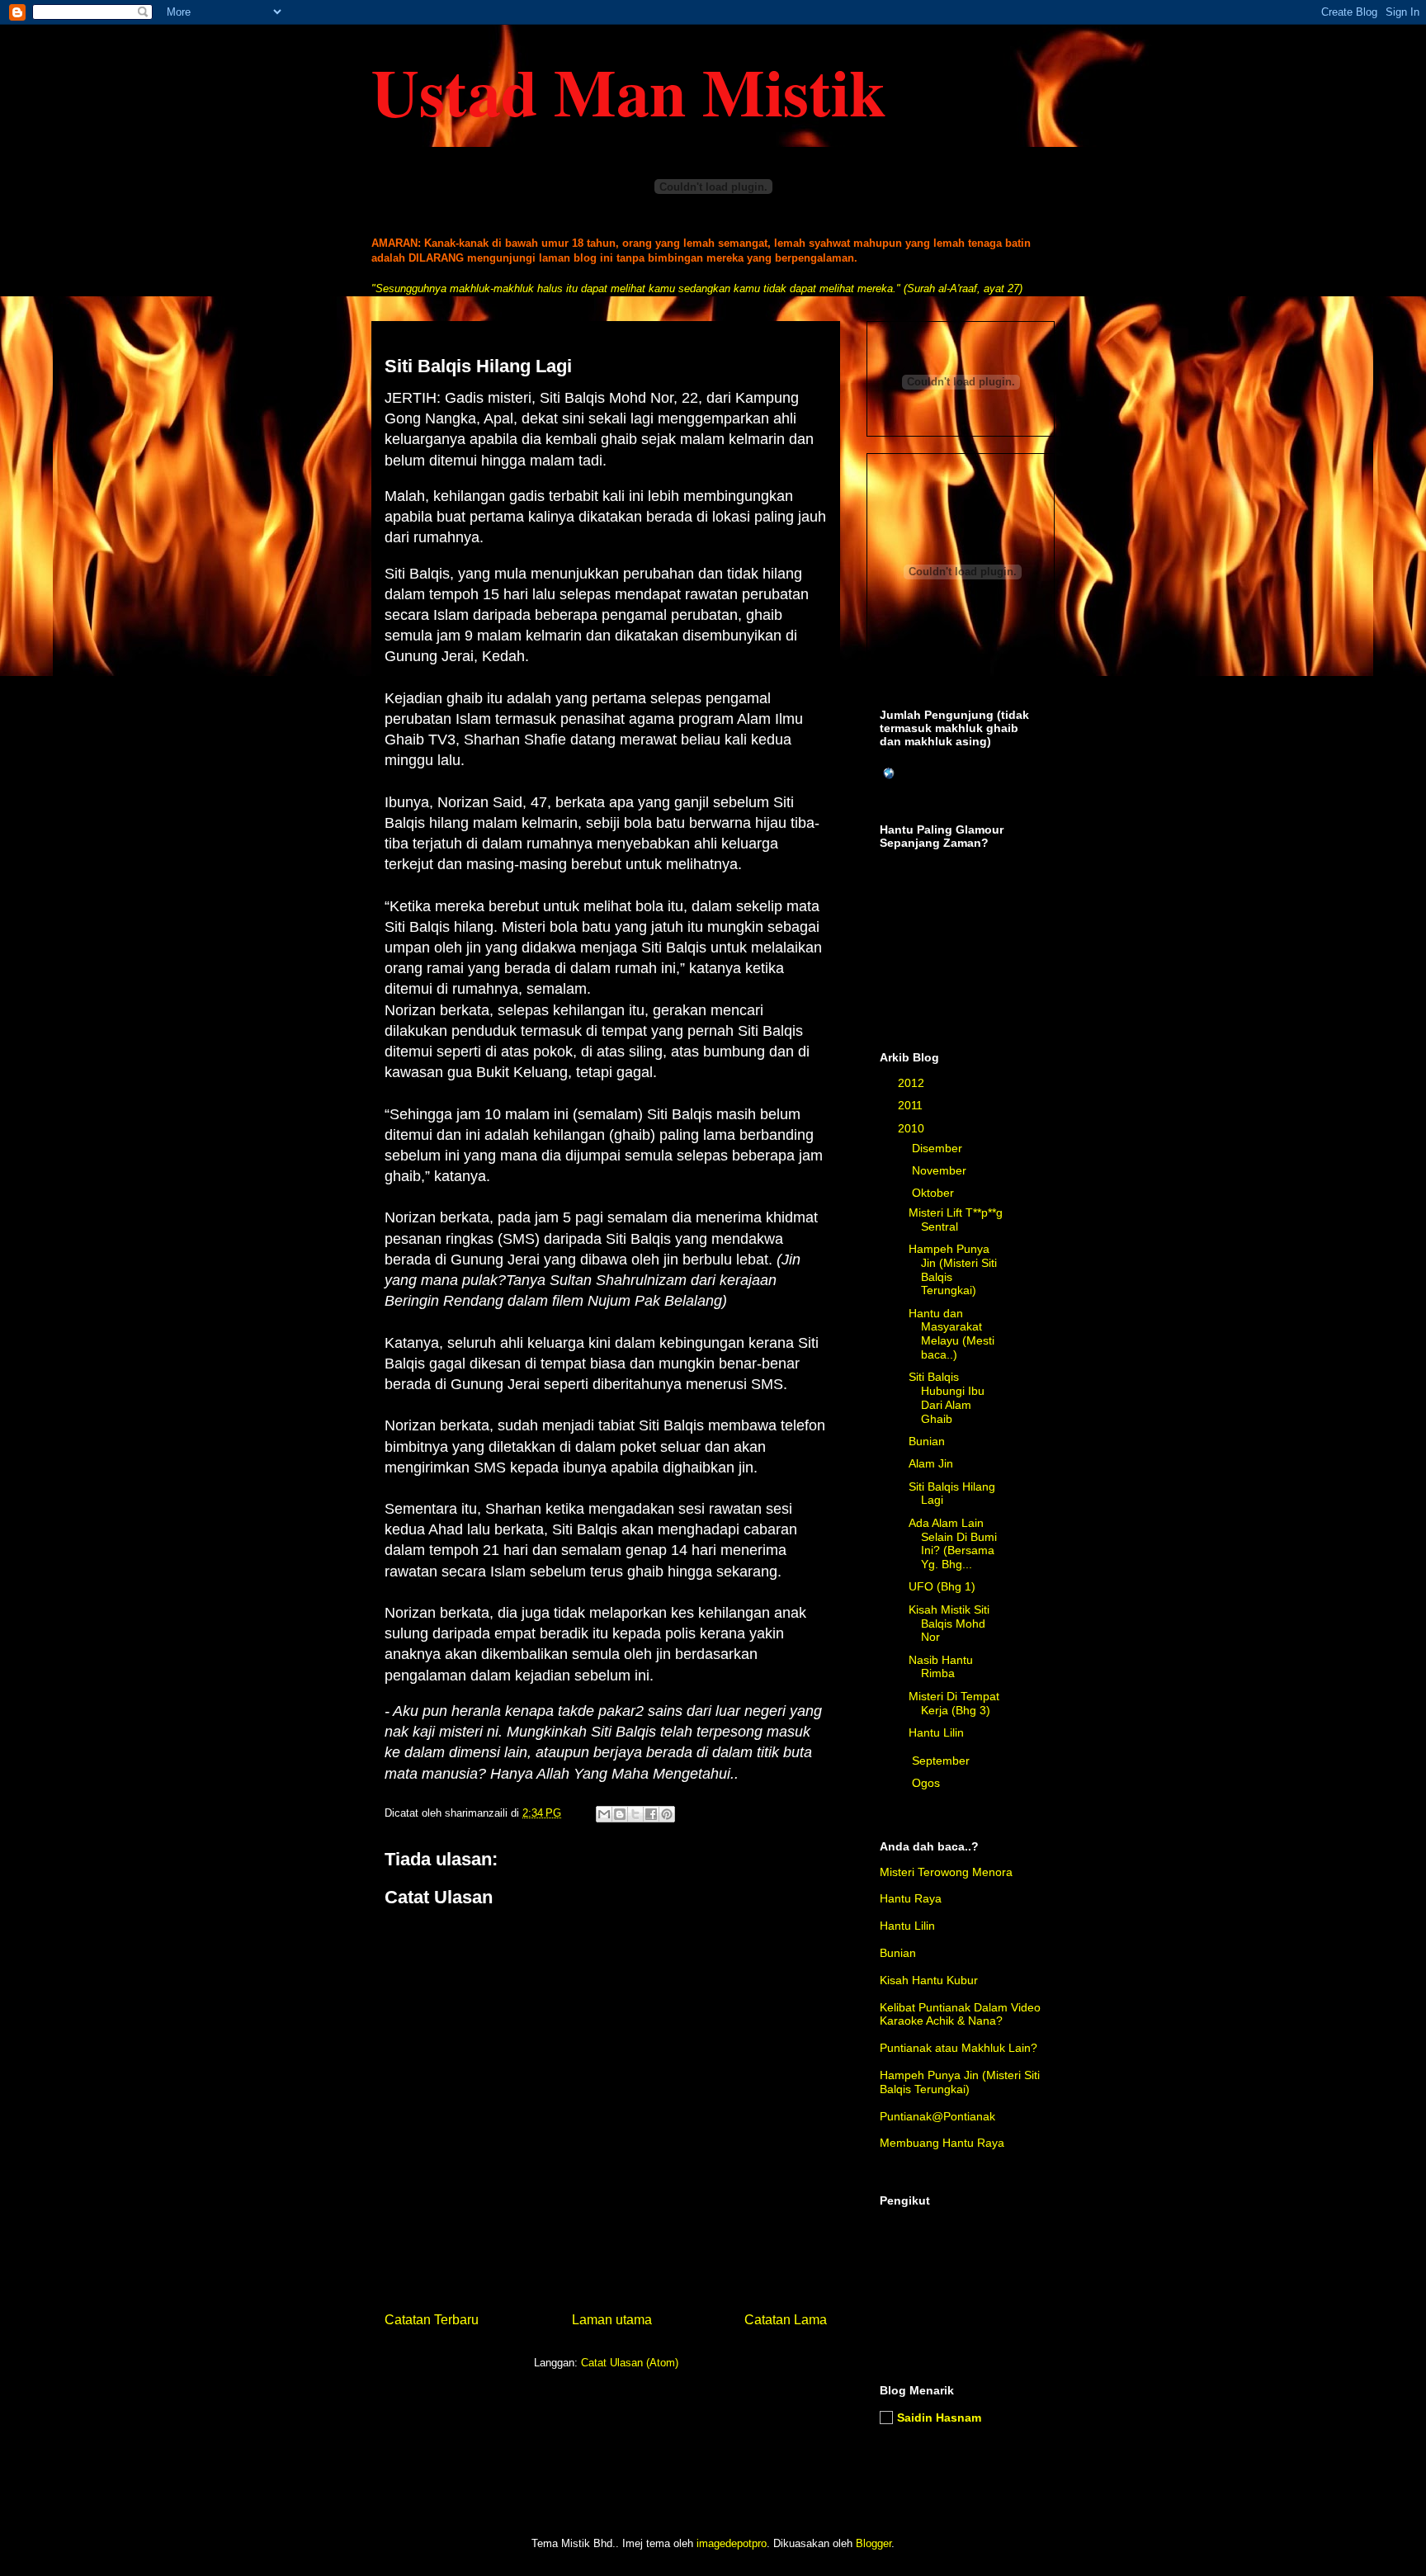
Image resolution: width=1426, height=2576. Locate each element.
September (942, 1761)
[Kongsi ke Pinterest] (667, 1814)
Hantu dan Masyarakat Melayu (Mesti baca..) (951, 1334)
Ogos (928, 1783)
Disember (939, 1148)
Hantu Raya (911, 1898)
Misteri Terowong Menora (946, 1872)
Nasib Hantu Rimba (941, 1667)
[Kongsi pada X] (635, 1814)
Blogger (874, 2543)
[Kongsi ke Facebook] (651, 1814)
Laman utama (612, 2320)
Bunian (927, 1441)
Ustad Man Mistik (628, 91)
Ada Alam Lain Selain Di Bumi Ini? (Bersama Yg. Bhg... (953, 1543)
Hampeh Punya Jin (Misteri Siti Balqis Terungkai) (960, 2082)
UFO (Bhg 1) (942, 1586)
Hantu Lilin (936, 1732)
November (941, 1170)
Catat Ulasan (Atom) (630, 2363)
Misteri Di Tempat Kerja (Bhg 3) (954, 1703)
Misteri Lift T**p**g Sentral (956, 1219)
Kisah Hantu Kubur (929, 1980)
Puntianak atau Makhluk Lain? (959, 2048)
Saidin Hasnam (939, 2418)
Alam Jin (931, 1463)
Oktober (935, 1193)
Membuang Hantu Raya (942, 2143)
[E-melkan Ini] (604, 1814)
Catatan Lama (786, 2320)
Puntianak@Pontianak (937, 2116)
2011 (912, 1105)
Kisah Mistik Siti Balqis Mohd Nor (949, 1624)
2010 (913, 1128)
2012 (913, 1083)
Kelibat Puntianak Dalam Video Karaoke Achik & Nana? (960, 2014)
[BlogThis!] (620, 1814)
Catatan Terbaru (432, 2320)
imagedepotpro (732, 2543)
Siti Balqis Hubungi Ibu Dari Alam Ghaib (947, 1397)
